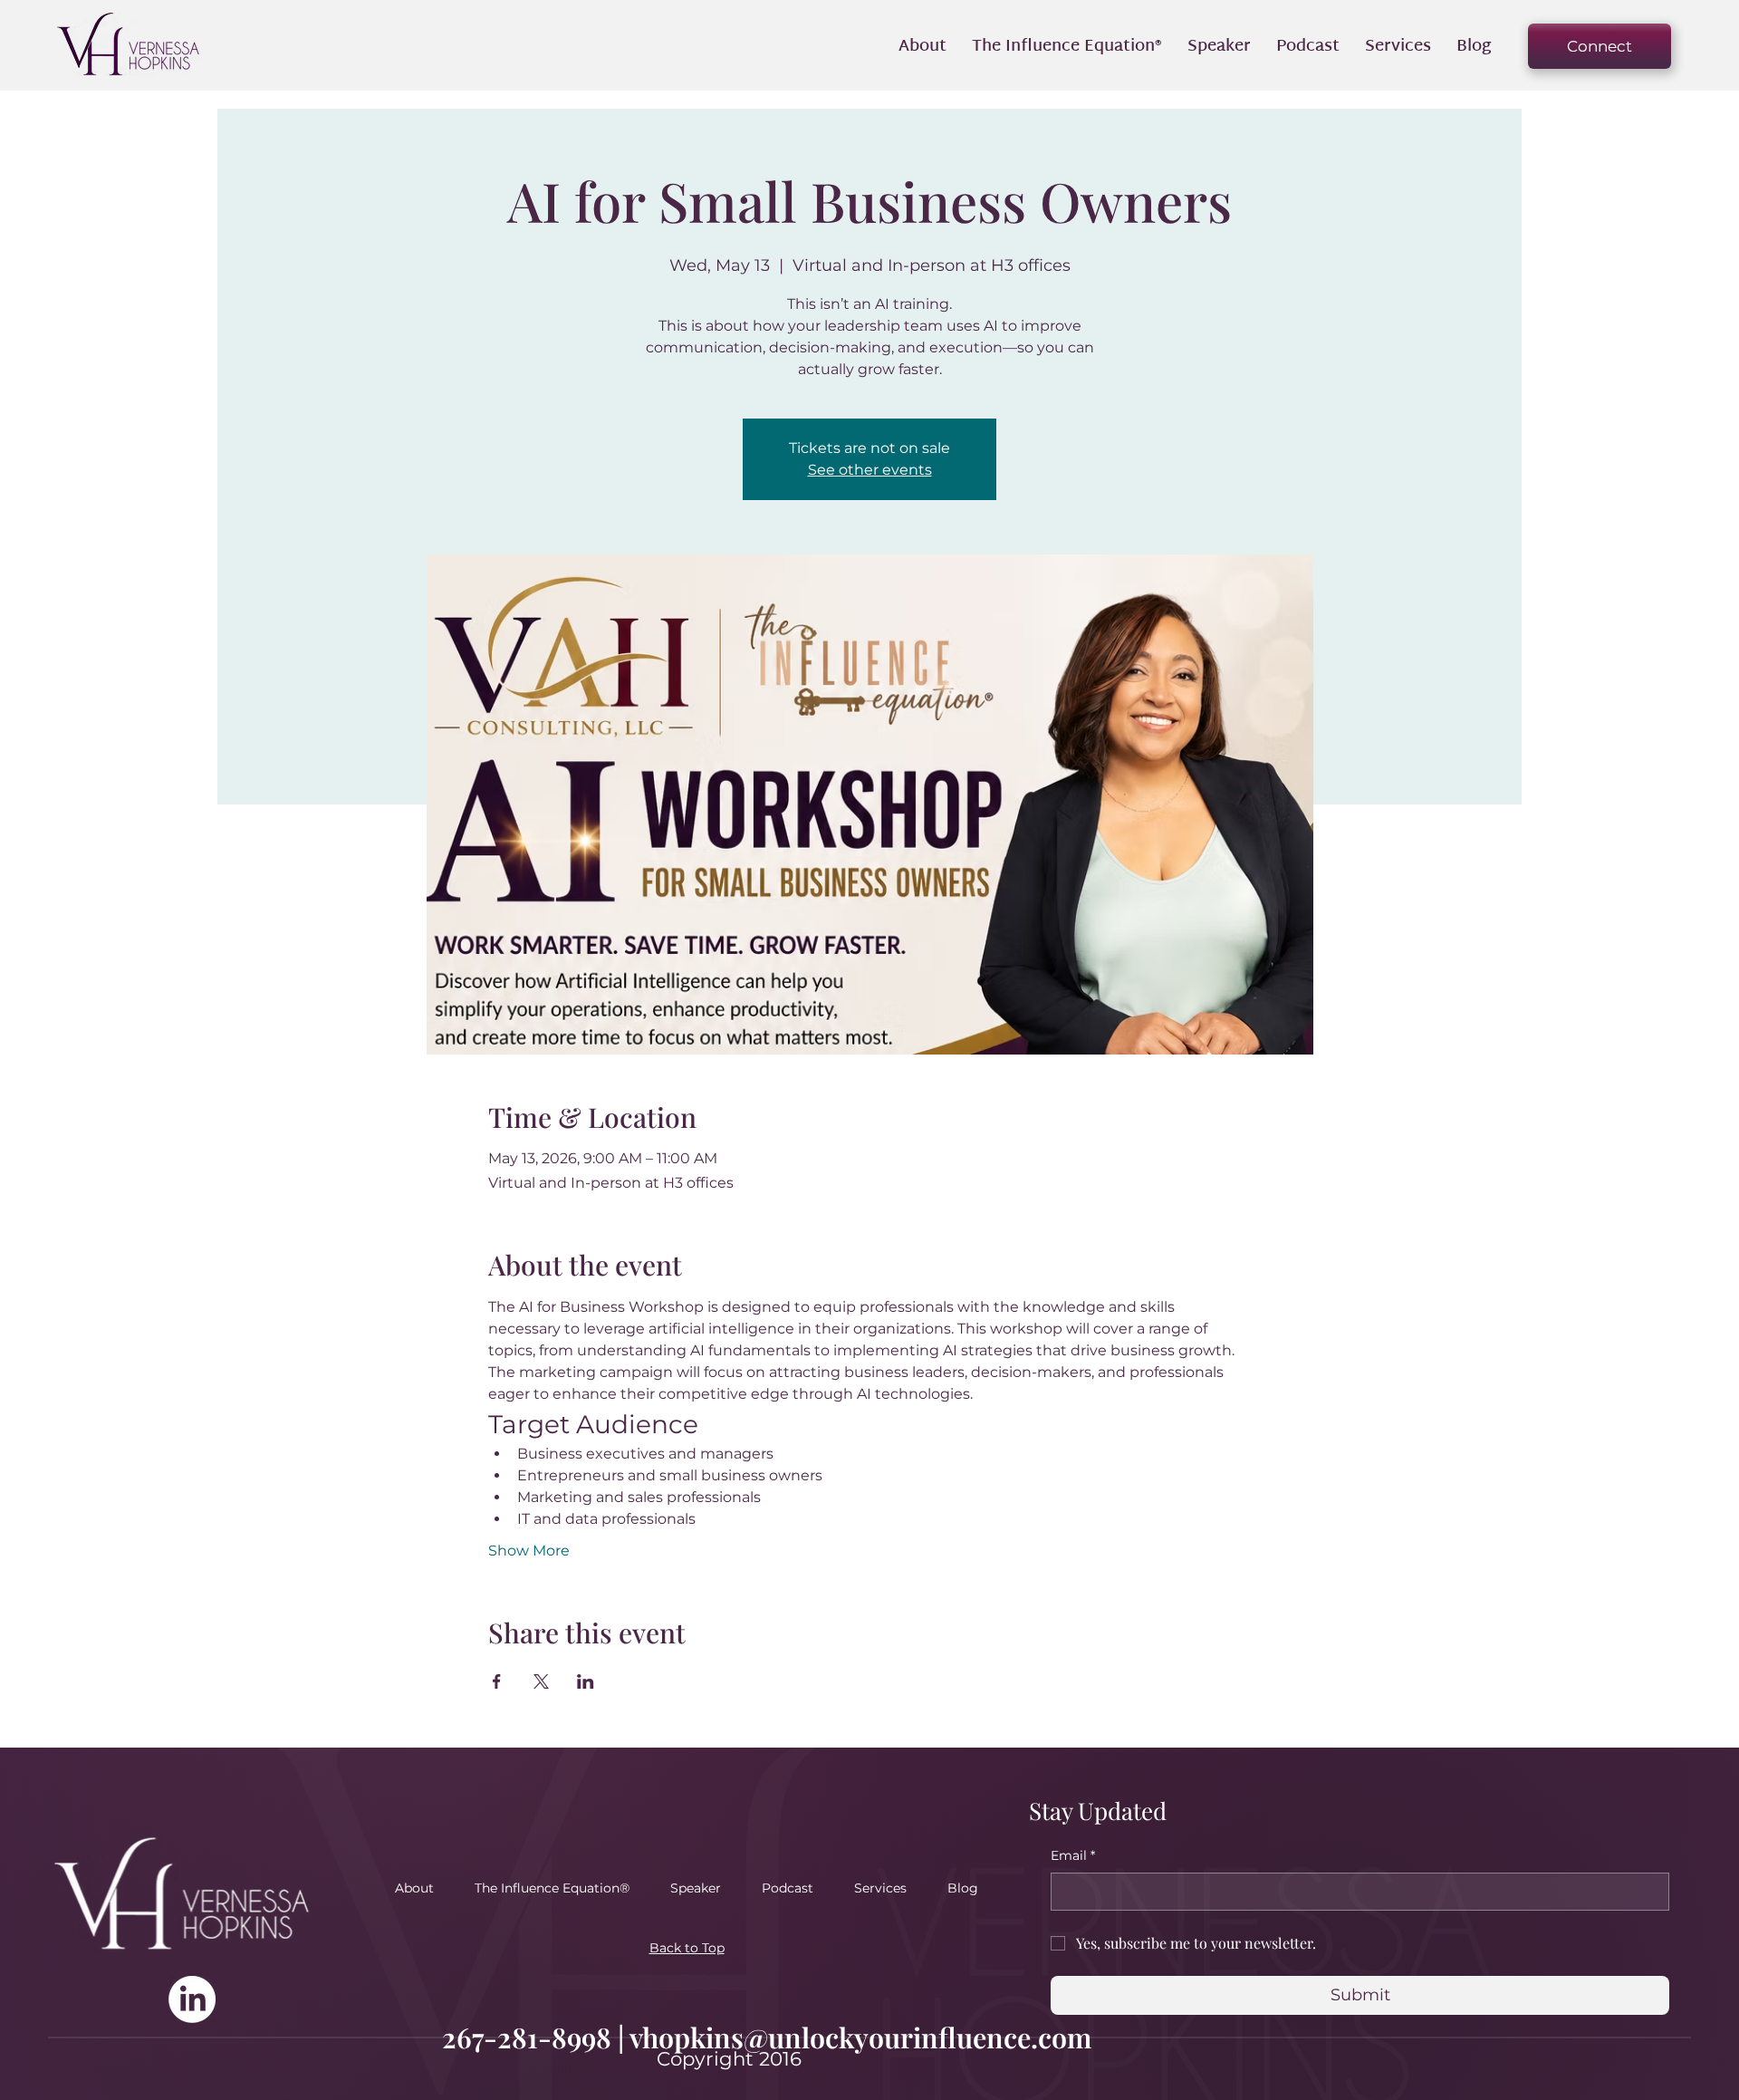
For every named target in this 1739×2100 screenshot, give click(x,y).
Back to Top (687, 1948)
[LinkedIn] (192, 1999)
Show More (529, 1551)
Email (1073, 1855)
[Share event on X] (541, 1681)
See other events (870, 470)
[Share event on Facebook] (497, 1681)
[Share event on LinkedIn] (586, 1681)
